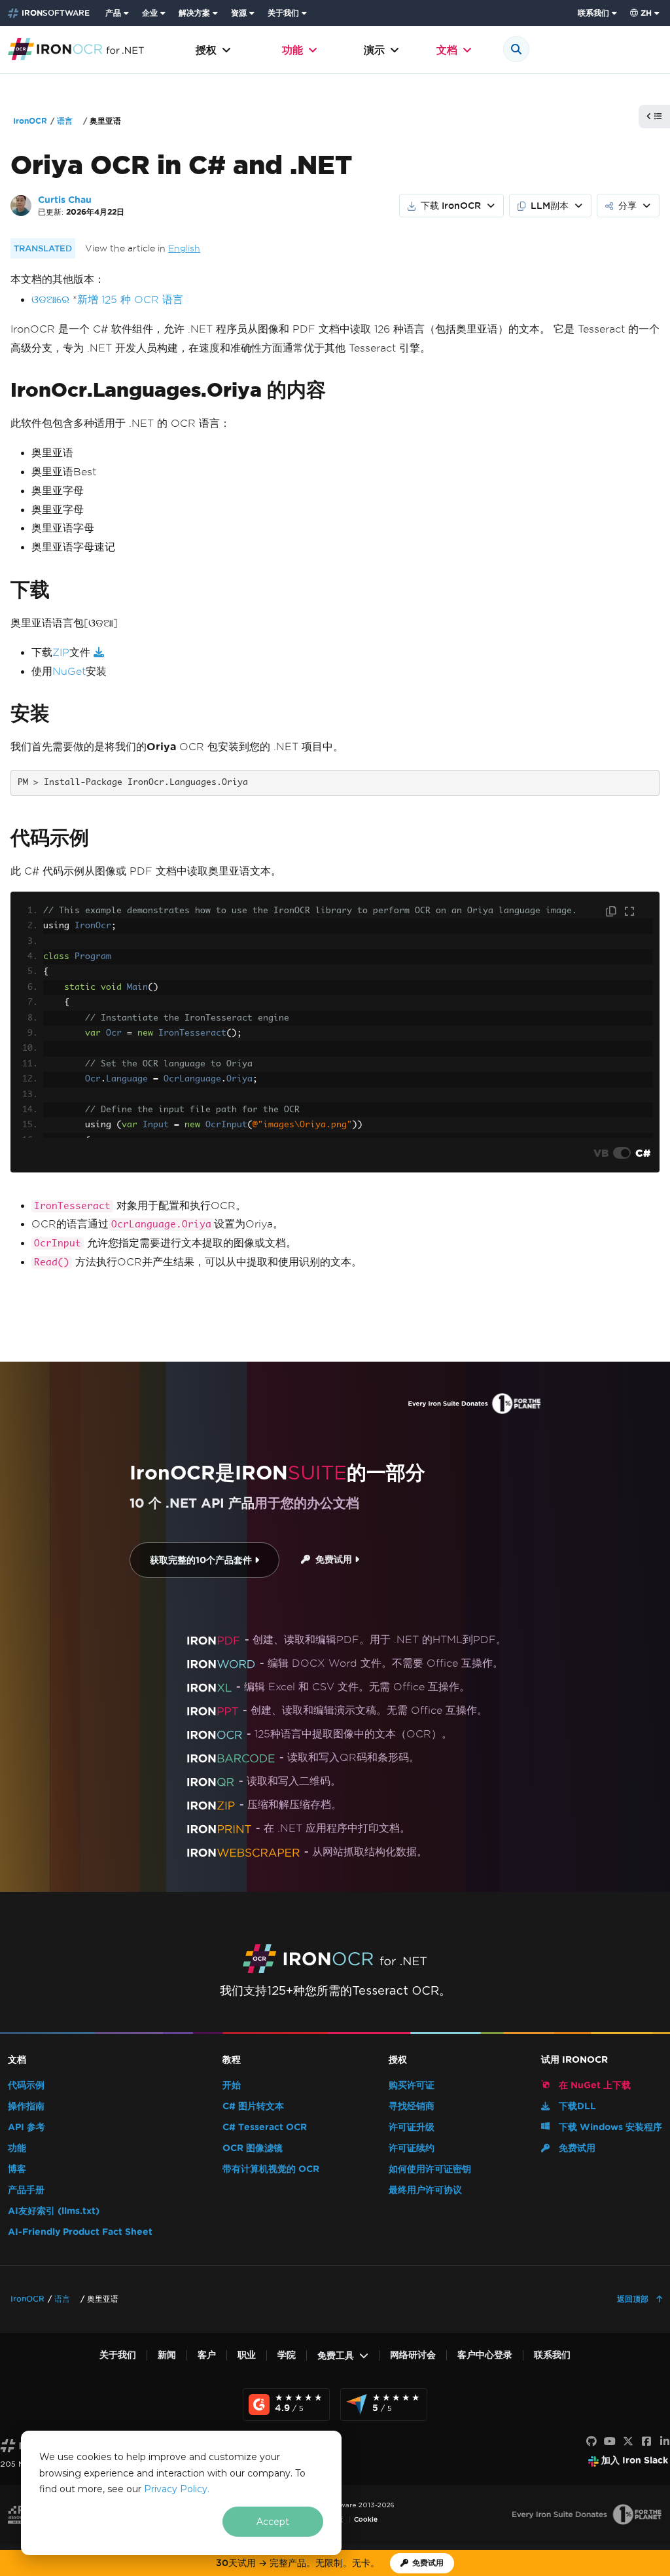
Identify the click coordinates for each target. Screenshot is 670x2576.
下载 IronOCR (451, 206)
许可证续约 (412, 2148)
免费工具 (336, 2356)
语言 (65, 121)
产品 (113, 13)
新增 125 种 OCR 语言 (130, 299)
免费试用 (332, 1560)
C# (643, 1153)
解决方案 (194, 13)
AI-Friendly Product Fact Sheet (80, 2232)
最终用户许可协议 (425, 2190)
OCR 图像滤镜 (253, 2148)
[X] (628, 2442)
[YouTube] (610, 2442)
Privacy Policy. (177, 2489)
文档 (447, 50)
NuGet (69, 671)
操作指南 (26, 2106)
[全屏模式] (629, 912)
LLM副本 (550, 206)
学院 (287, 2355)
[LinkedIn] (665, 2442)
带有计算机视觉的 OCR (271, 2169)
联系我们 (593, 13)
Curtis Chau (65, 200)
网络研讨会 (413, 2355)
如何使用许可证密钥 (430, 2169)
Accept (273, 2522)
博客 (17, 2169)
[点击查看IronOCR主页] (76, 48)
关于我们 (283, 13)
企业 (150, 13)
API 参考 (26, 2127)
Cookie (366, 2519)
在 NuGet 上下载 (593, 2085)
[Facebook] (646, 2442)
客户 (207, 2355)
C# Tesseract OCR (265, 2127)
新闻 (167, 2355)
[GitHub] (591, 2442)
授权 (206, 50)
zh (646, 13)
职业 (247, 2355)
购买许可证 (412, 2085)
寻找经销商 (412, 2106)
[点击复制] (612, 912)
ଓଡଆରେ (50, 299)
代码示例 (26, 2085)
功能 (292, 50)
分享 (627, 206)
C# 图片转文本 (253, 2106)
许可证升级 (412, 2127)
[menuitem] (118, 13)
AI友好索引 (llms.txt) (54, 2211)
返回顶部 (634, 2299)
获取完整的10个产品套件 (202, 1560)
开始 (232, 2085)
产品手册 (26, 2190)
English (184, 248)
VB (601, 1153)
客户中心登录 (485, 2355)
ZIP (61, 652)
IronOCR (30, 121)
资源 (239, 13)
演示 (374, 50)
